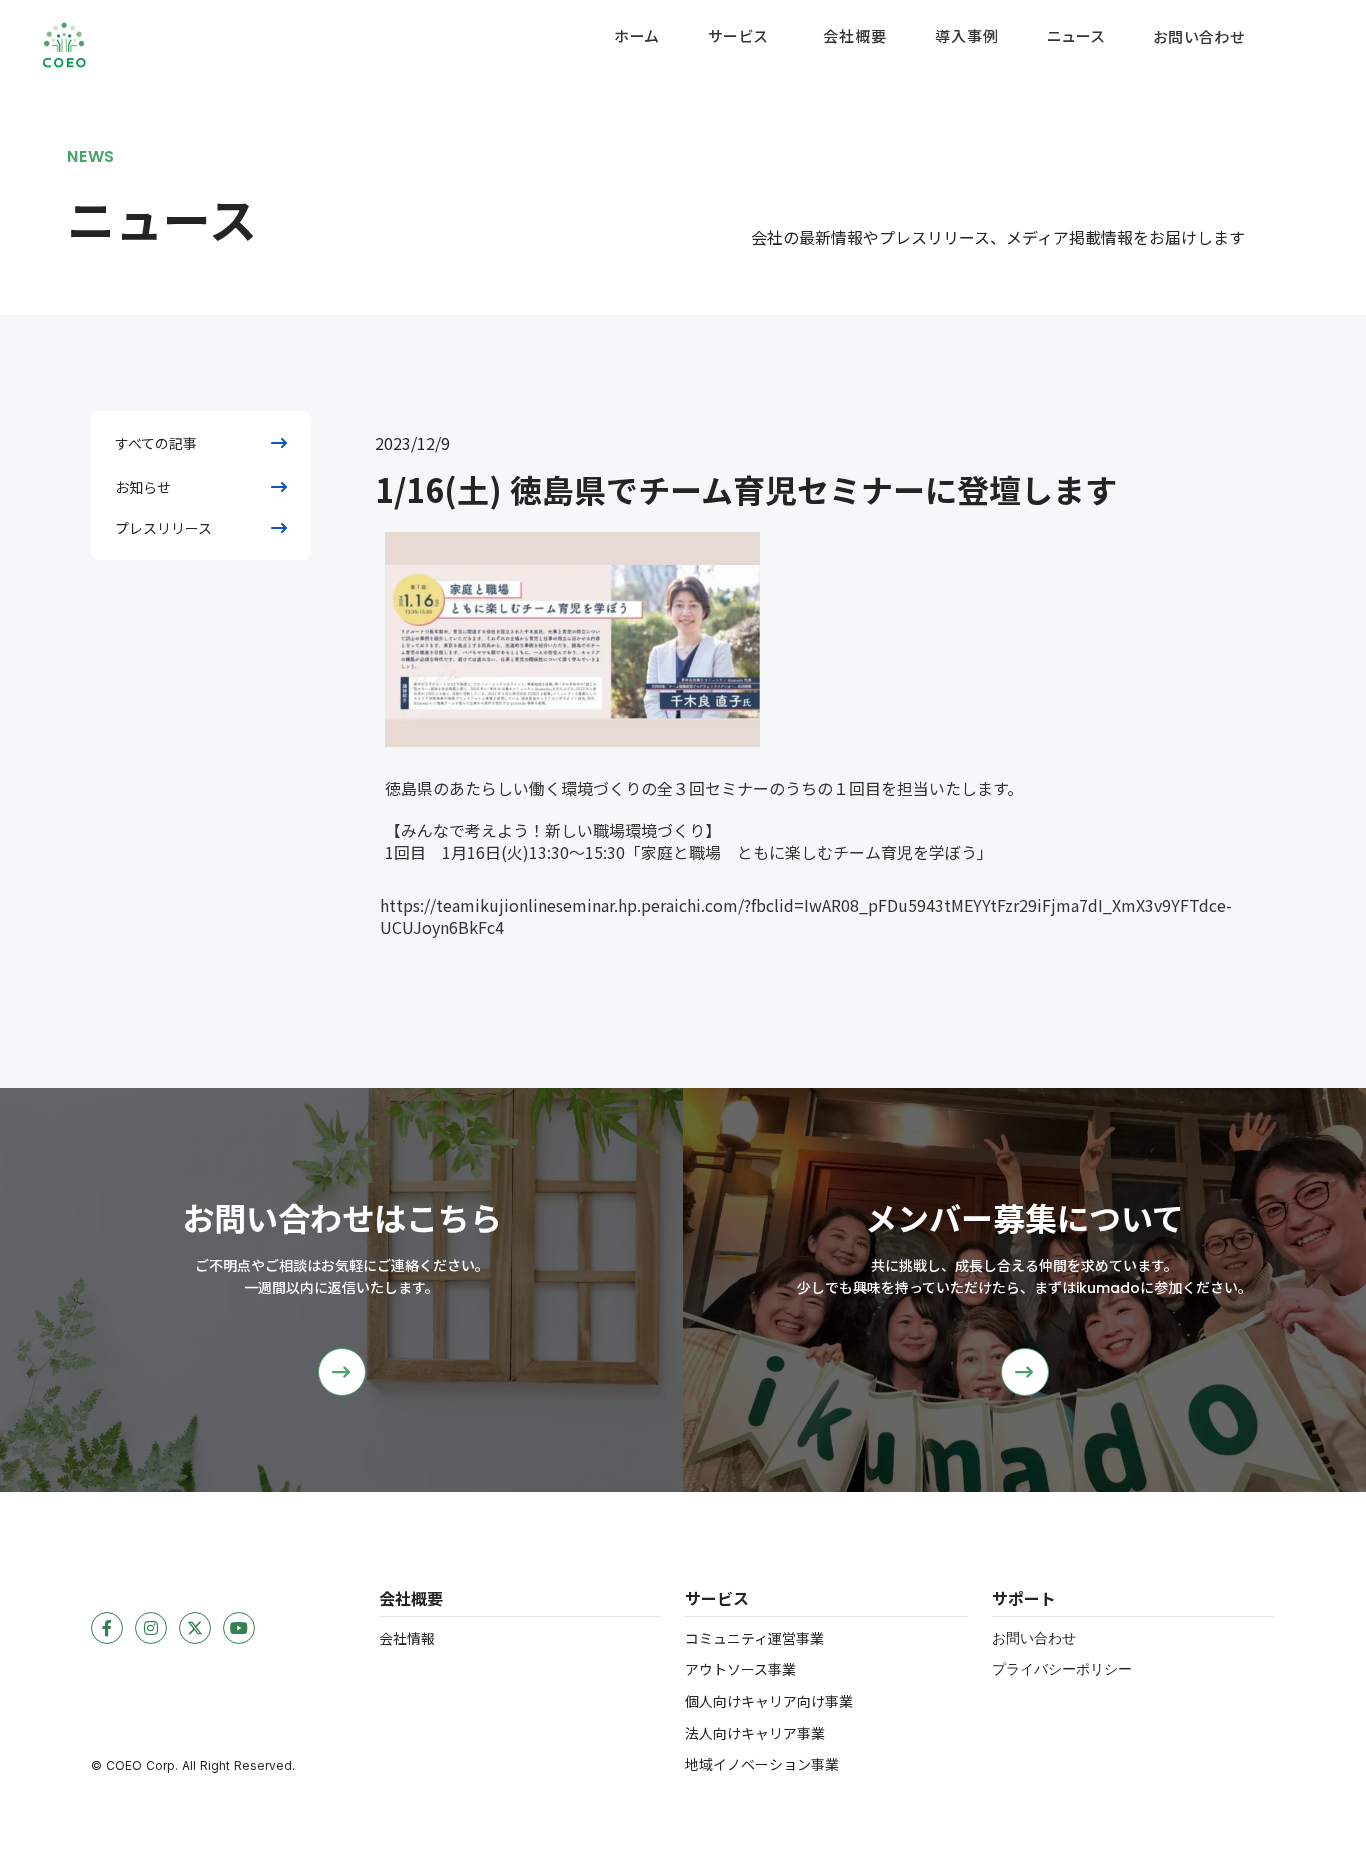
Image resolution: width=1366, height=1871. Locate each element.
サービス (737, 36)
